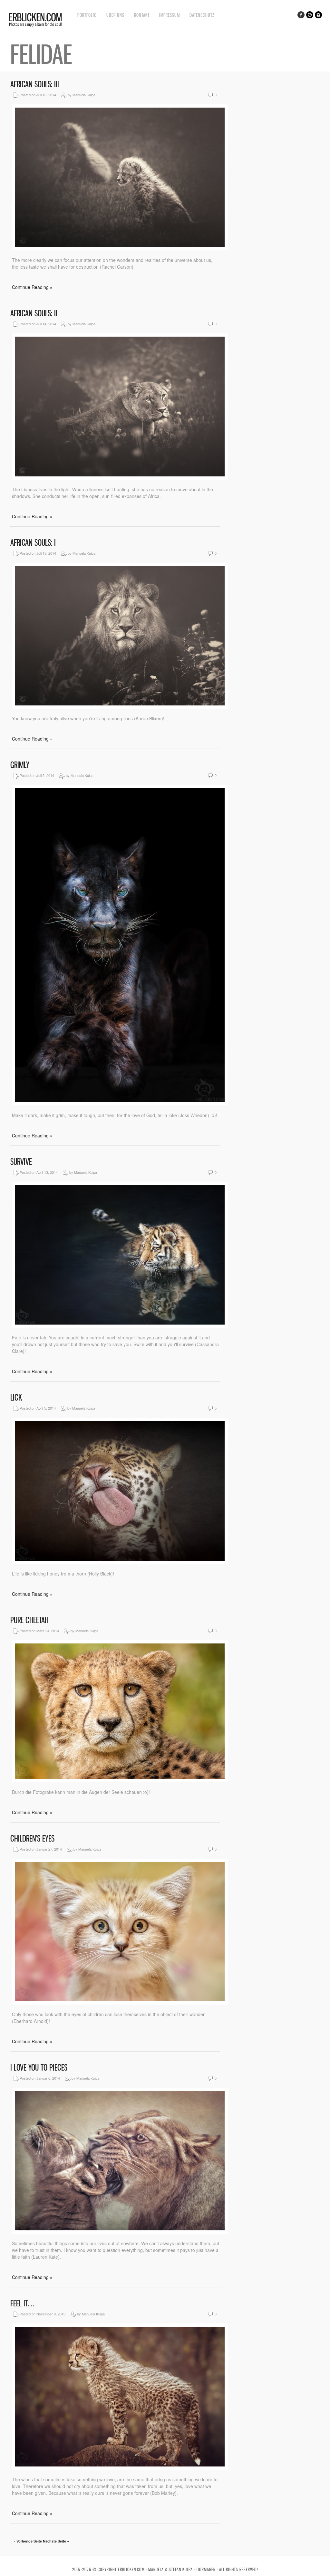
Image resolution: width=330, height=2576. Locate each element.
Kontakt (142, 15)
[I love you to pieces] (120, 2232)
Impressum (170, 15)
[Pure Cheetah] (120, 1780)
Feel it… (22, 2303)
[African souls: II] (120, 478)
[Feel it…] (120, 2468)
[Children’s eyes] (120, 2003)
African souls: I (33, 543)
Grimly (20, 765)
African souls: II (34, 313)
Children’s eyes (32, 1839)
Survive (21, 1162)
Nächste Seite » (56, 2541)
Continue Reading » (32, 287)
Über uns (115, 15)
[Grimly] (120, 1104)
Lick (16, 1398)
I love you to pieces (39, 2068)
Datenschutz (202, 15)
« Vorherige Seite (28, 2541)
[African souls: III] (120, 248)
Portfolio (87, 15)
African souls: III (35, 84)
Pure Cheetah (29, 1620)
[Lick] (120, 1562)
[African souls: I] (120, 707)
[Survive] (120, 1326)
